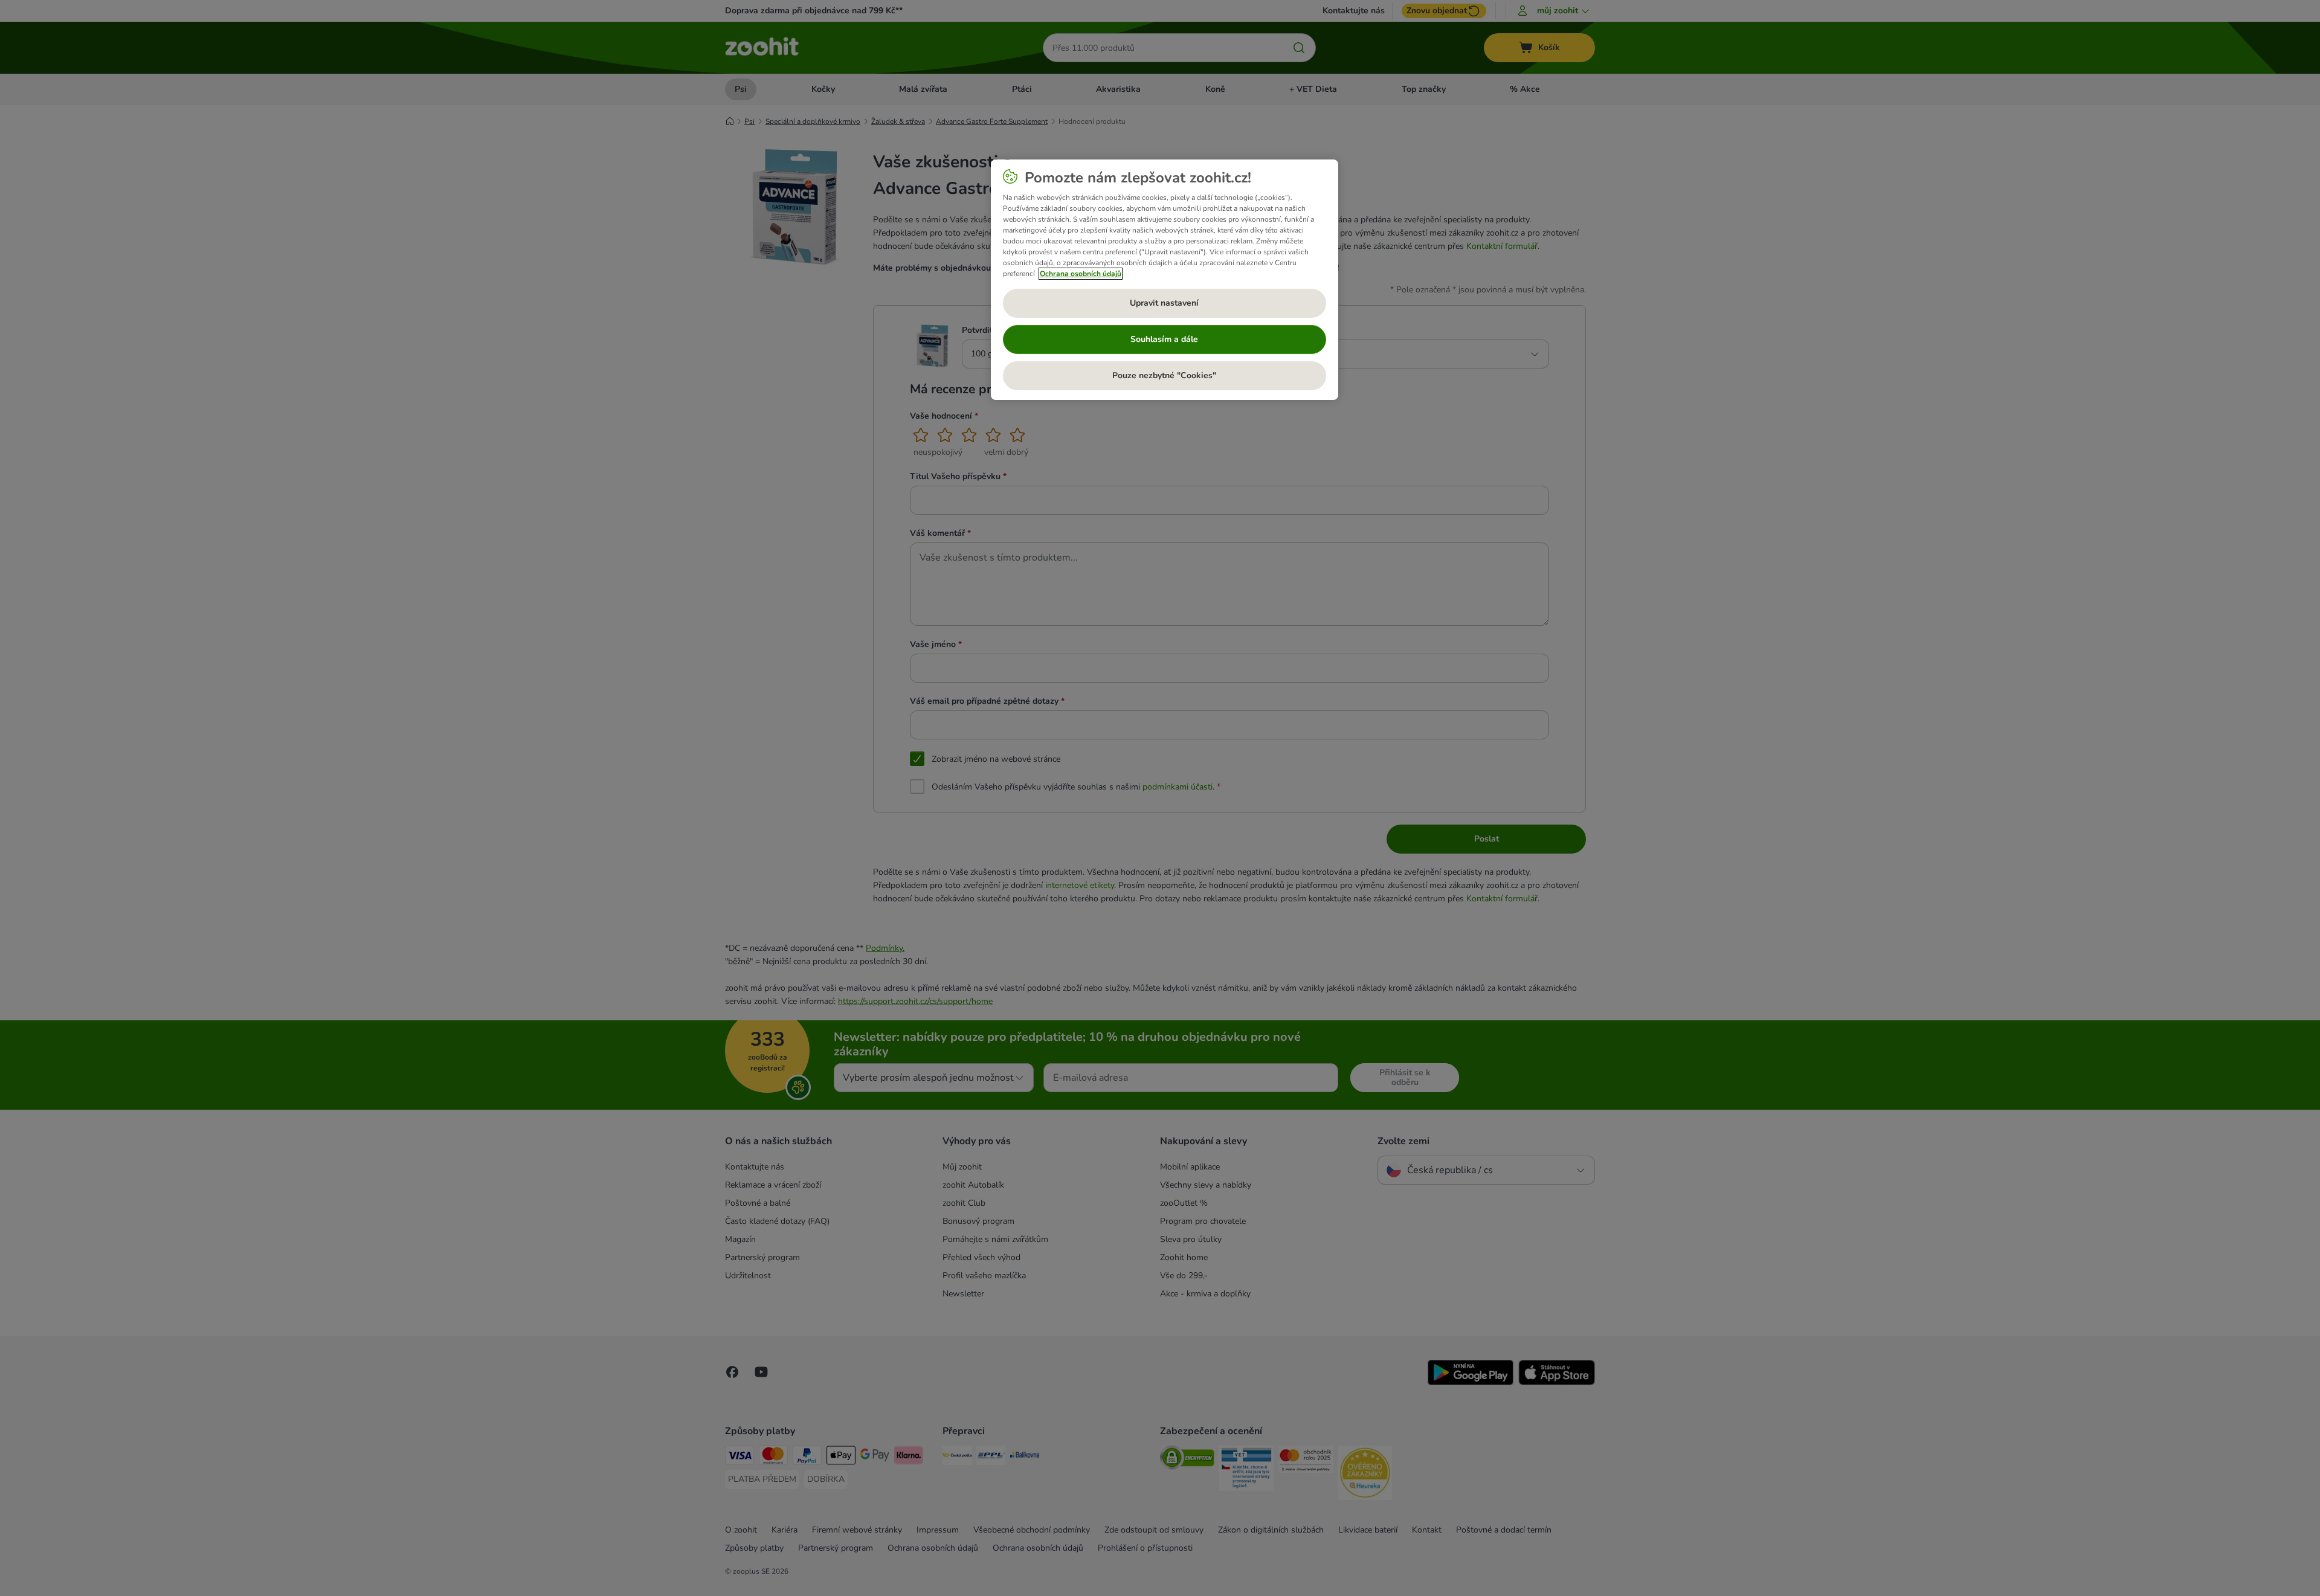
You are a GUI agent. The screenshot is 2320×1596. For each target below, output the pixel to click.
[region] (1165, 280)
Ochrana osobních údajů (1081, 274)
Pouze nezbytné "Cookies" (1164, 375)
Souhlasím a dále (1164, 339)
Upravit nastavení (1164, 303)
